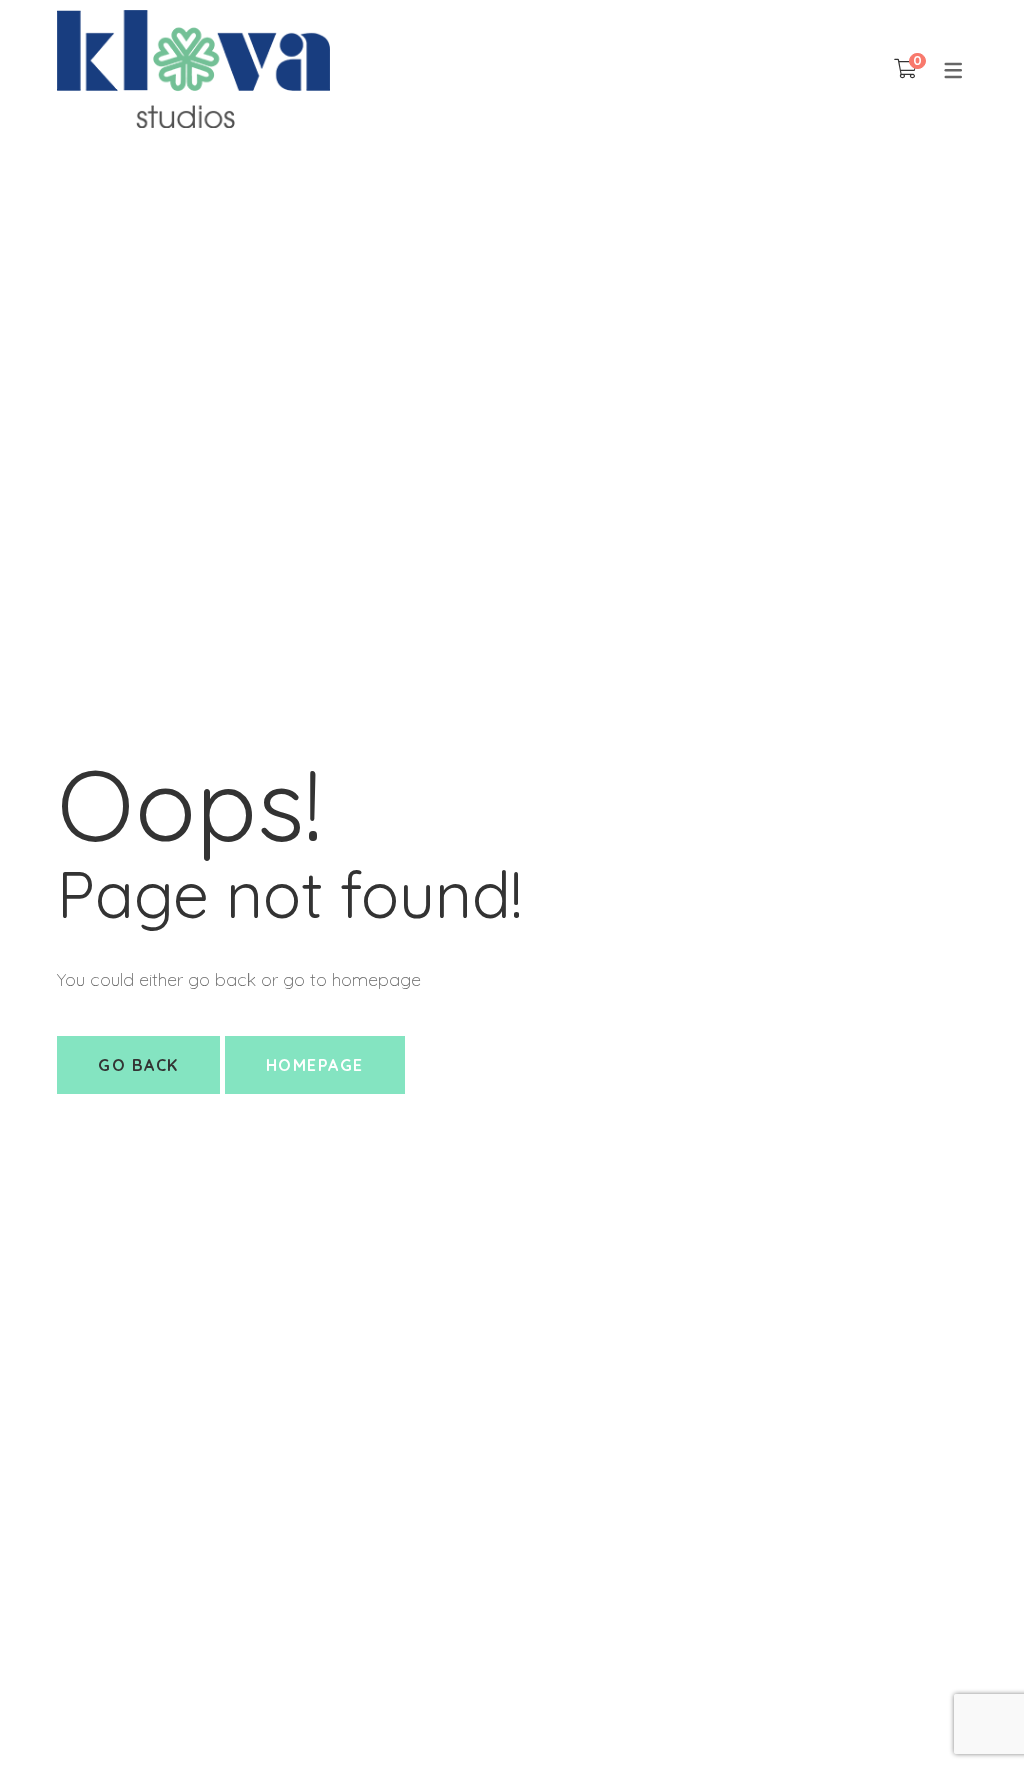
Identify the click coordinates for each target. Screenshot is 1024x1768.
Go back (138, 1065)
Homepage (315, 1065)
